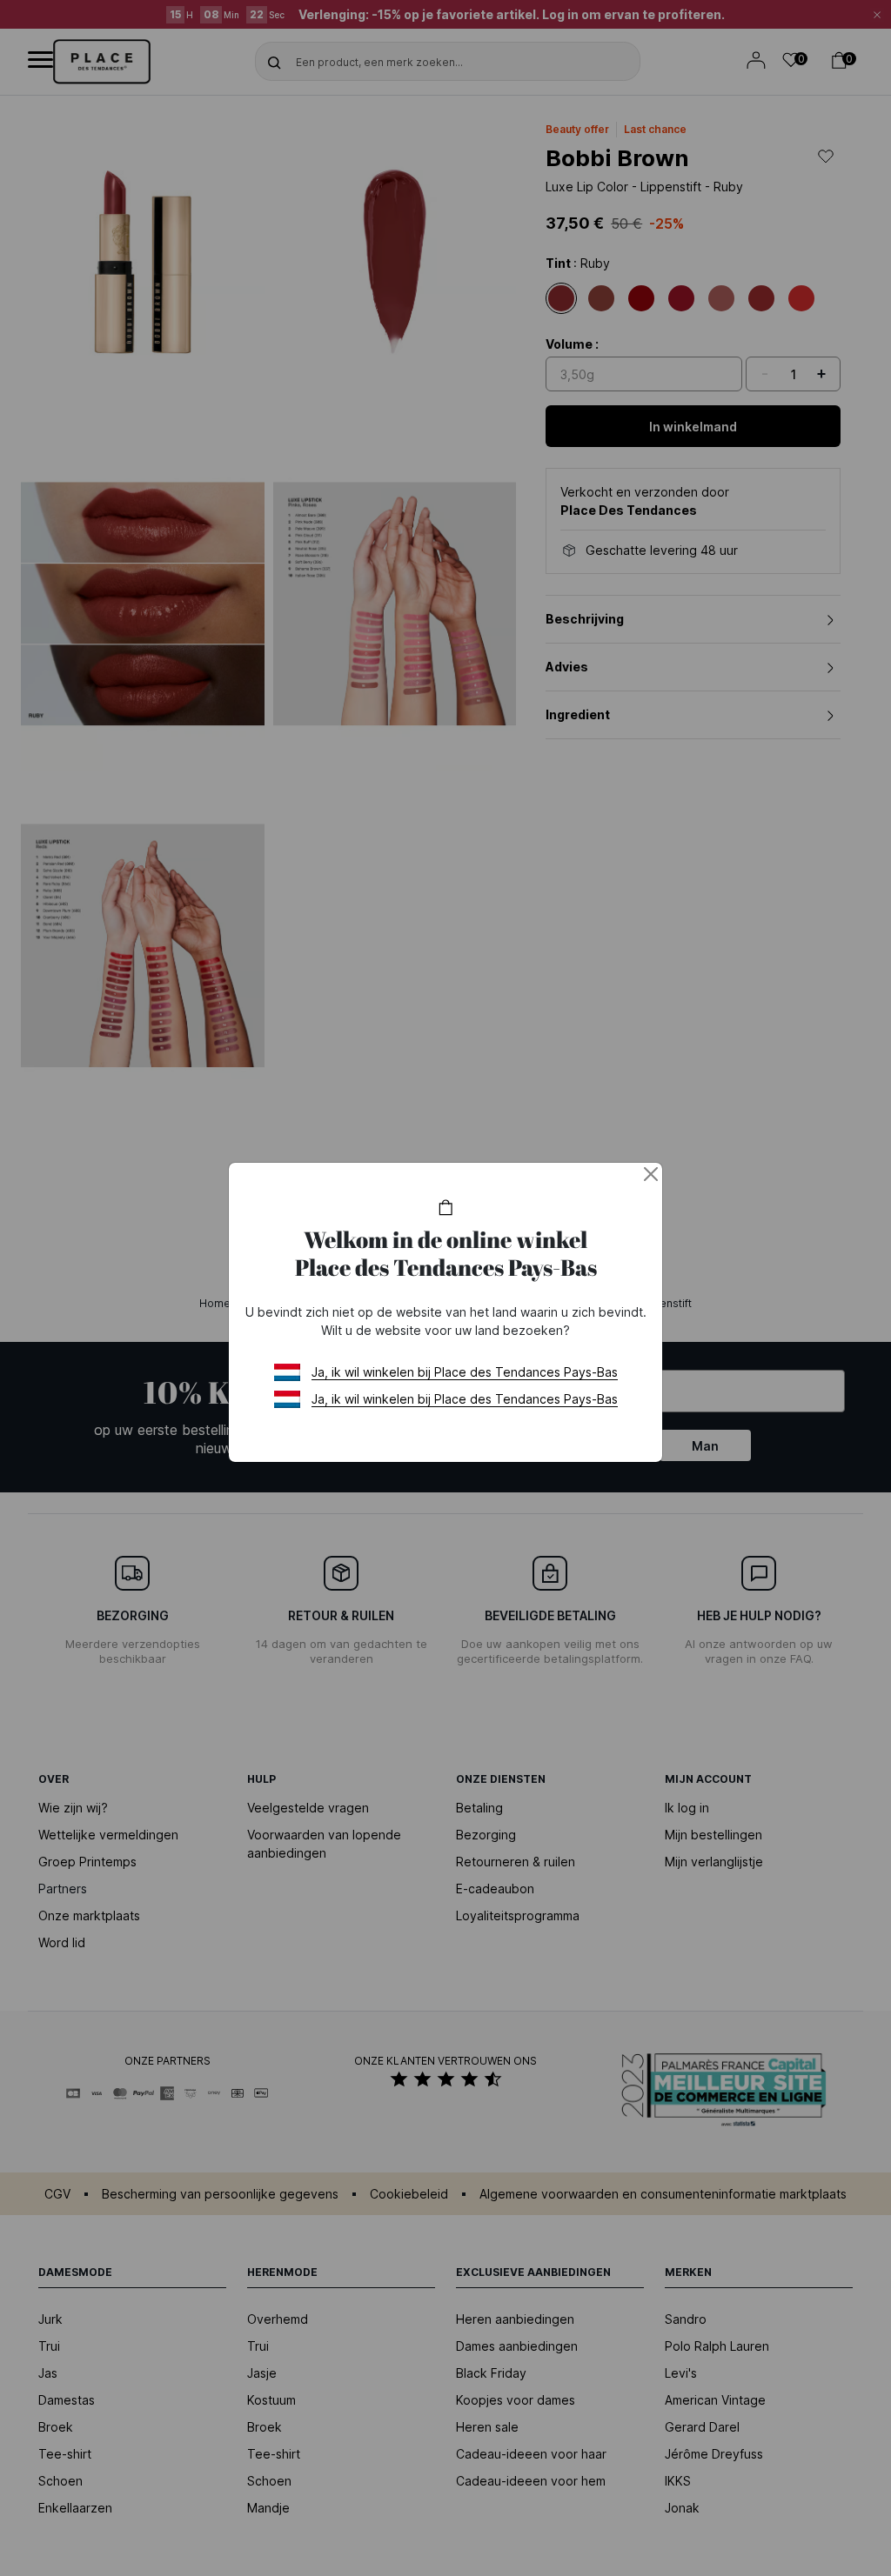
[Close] (651, 1174)
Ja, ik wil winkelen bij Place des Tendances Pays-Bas (465, 1372)
